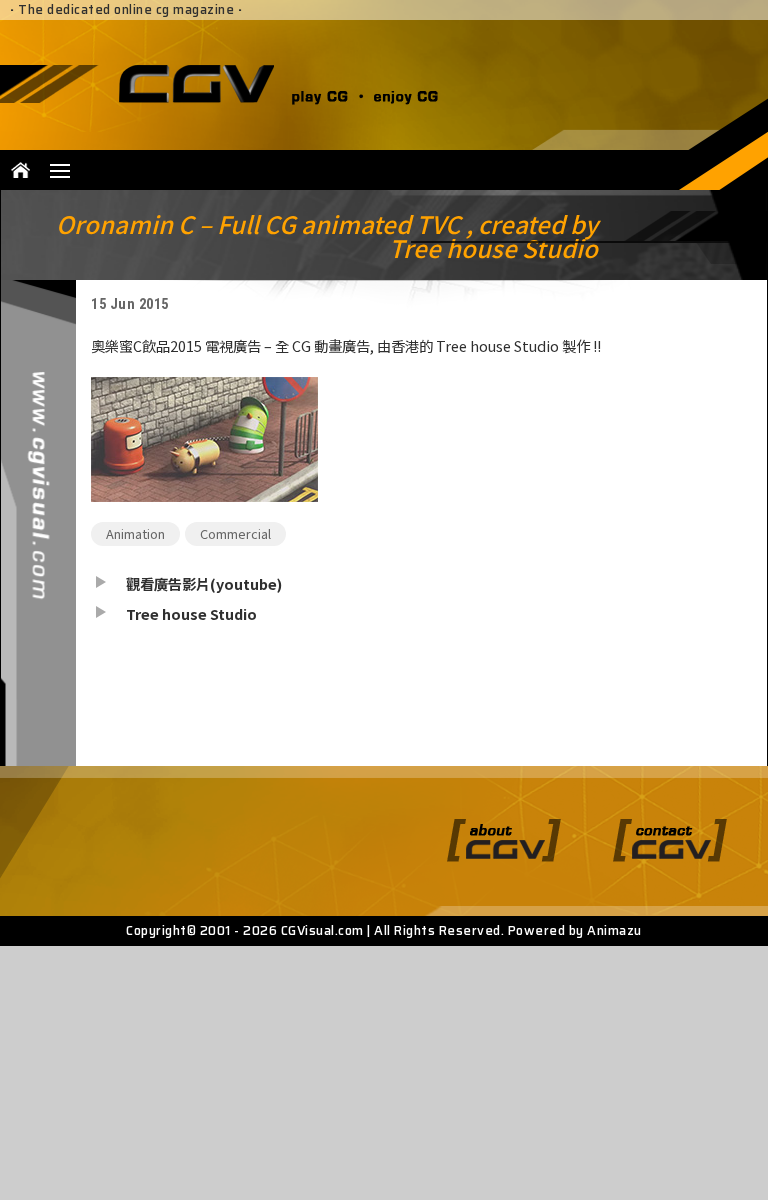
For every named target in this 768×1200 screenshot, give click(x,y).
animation (135, 533)
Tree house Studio (191, 613)
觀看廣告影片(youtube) (204, 583)
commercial (235, 533)
